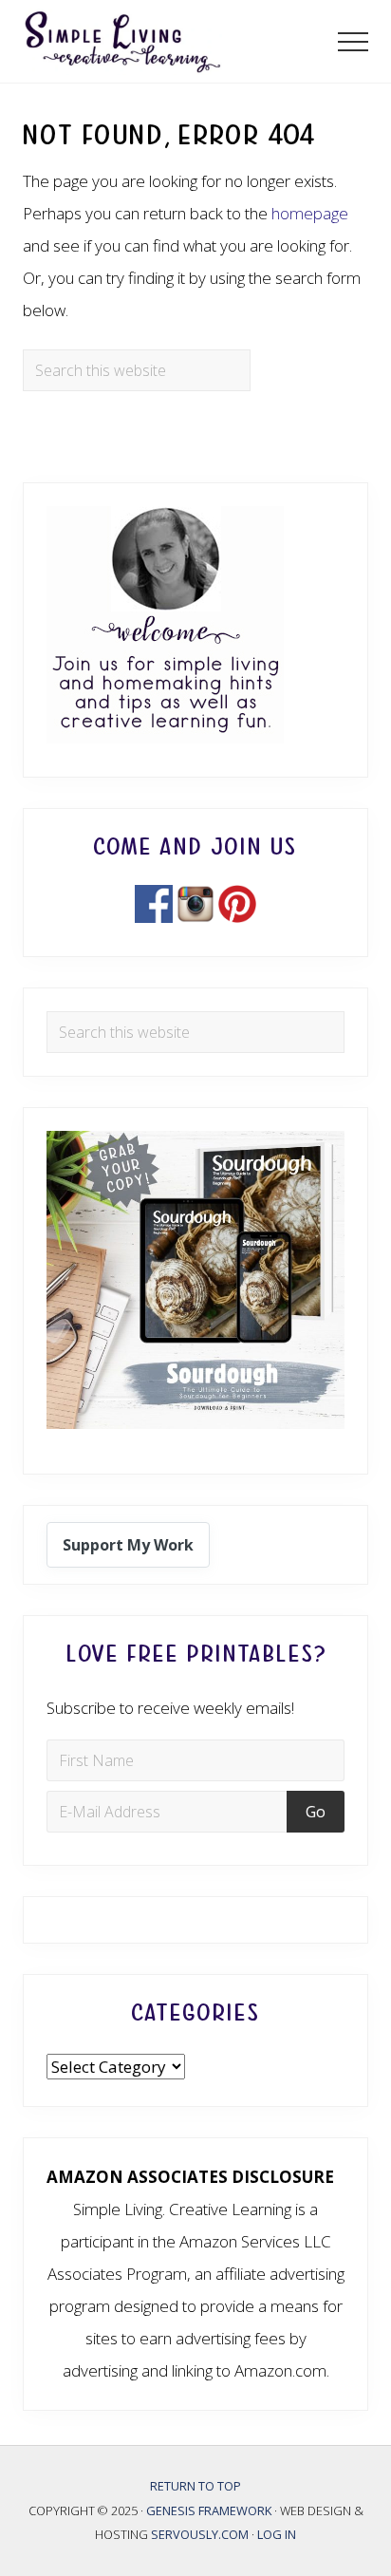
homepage (310, 213)
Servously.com (200, 2534)
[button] (353, 42)
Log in (277, 2534)
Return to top (195, 2486)
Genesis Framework (210, 2510)
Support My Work (128, 1545)
